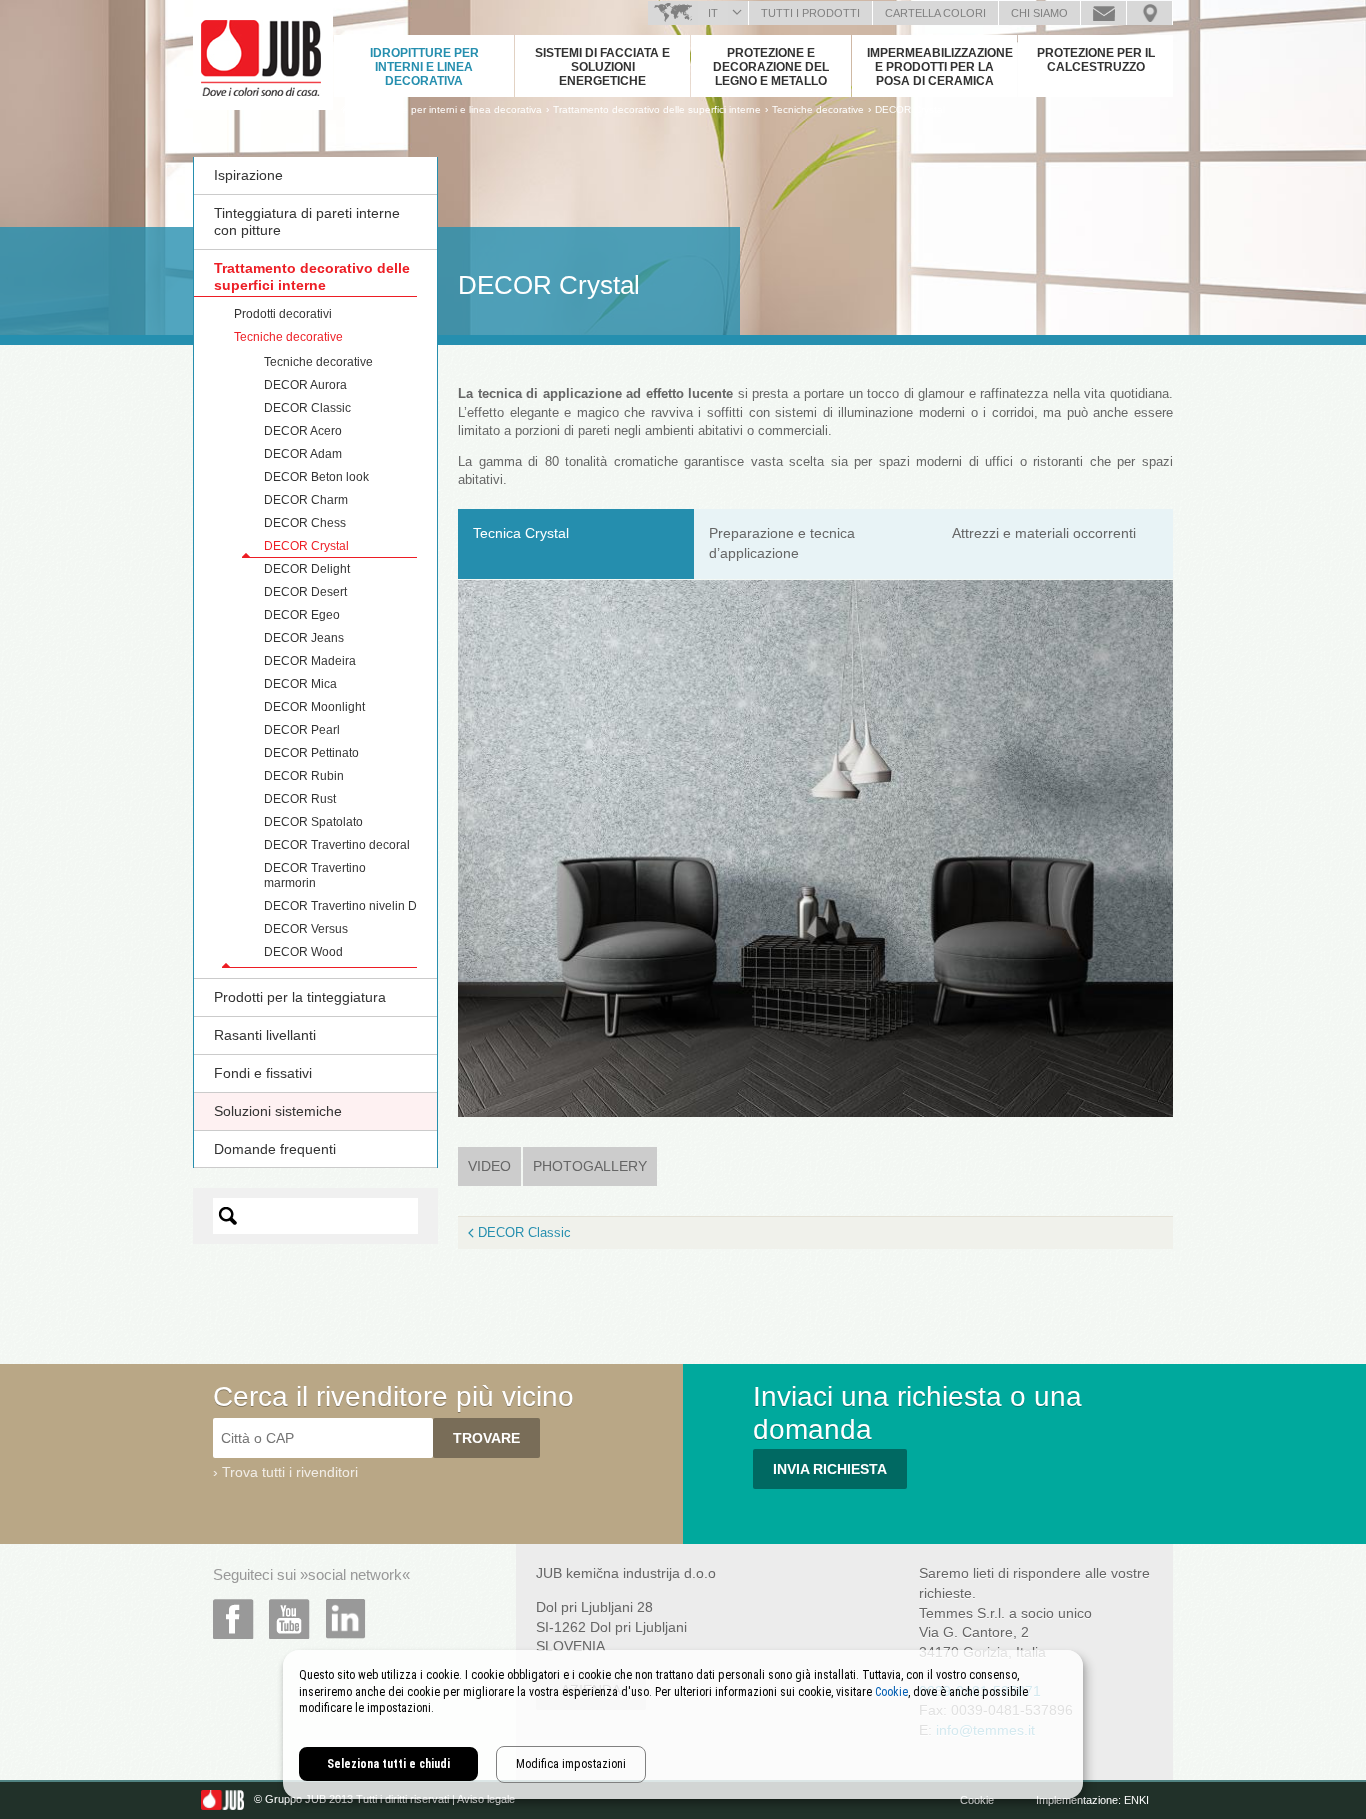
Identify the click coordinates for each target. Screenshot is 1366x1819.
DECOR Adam (303, 454)
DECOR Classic (307, 408)
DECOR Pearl (302, 730)
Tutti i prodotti (810, 13)
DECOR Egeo (302, 615)
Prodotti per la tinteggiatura (300, 997)
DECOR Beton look (316, 477)
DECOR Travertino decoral (337, 845)
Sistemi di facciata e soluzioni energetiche (602, 67)
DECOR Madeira (310, 661)
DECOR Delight (307, 569)
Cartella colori (935, 13)
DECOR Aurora (305, 385)
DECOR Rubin (304, 776)
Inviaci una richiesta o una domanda (1103, 13)
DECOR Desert (305, 592)
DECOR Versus (306, 929)
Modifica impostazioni (571, 1764)
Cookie (977, 1800)
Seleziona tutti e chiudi (388, 1764)
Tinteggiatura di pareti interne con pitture (307, 221)
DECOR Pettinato (311, 753)
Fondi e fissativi (263, 1073)
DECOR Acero (303, 431)
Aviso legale (486, 1800)
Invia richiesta (830, 1469)
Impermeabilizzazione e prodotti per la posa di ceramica (940, 67)
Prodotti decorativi (283, 314)
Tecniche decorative (288, 337)
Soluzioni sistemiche (278, 1111)
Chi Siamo (1039, 13)
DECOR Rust (300, 799)
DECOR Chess (305, 523)
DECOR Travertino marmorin (315, 875)
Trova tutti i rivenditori (290, 1472)
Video (494, 1166)
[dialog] (683, 1724)
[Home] (345, 109)
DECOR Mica (300, 684)
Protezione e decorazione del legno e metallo (771, 67)
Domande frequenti (275, 1149)
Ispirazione (248, 175)
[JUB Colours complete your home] (263, 55)
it (713, 13)
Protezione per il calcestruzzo (1096, 60)
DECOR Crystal (910, 109)
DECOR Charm (306, 500)
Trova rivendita (1149, 13)
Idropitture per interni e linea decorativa (424, 67)
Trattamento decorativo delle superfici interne (312, 276)
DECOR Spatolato (313, 822)
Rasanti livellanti (265, 1035)
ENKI (1136, 1800)
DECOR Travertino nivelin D (340, 906)
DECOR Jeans (304, 638)
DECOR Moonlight (314, 707)
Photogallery (590, 1166)
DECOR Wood (303, 952)
